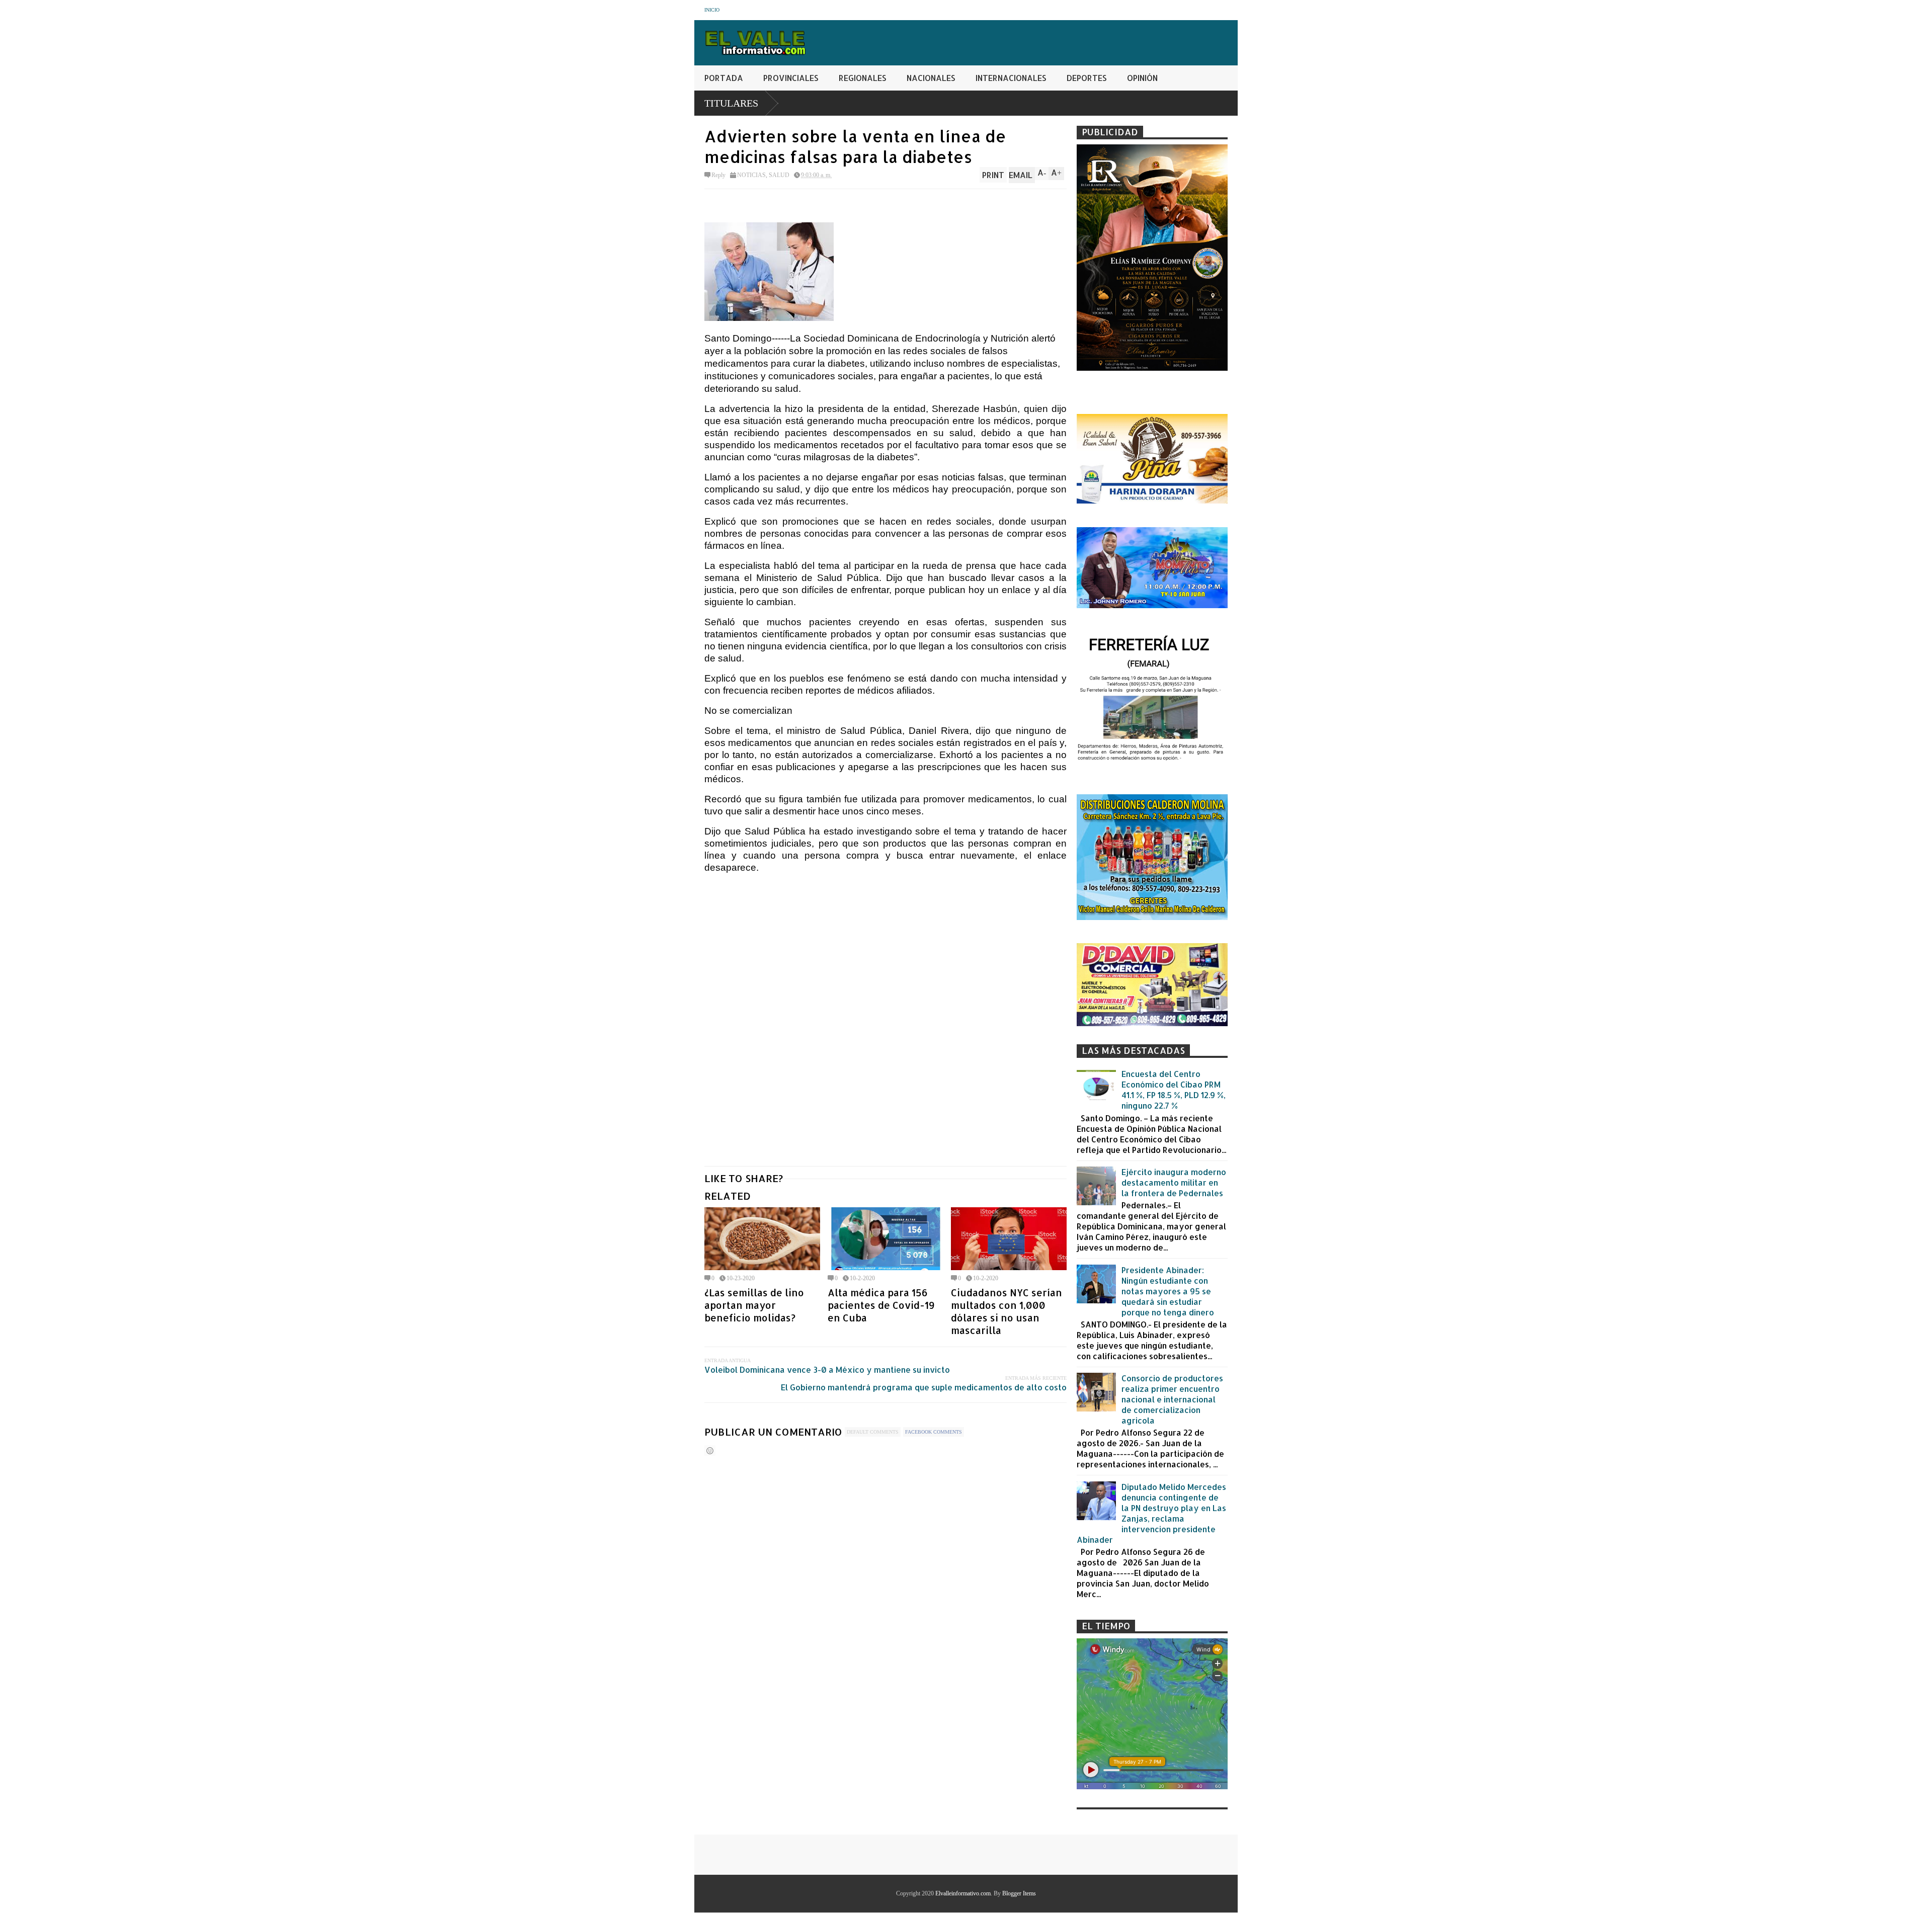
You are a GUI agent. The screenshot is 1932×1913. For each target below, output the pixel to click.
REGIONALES (863, 78)
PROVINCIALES (791, 78)
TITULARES (731, 103)
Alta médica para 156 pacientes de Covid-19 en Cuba (881, 1305)
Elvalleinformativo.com (963, 1893)
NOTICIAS (751, 175)
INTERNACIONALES (1011, 78)
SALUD (779, 175)
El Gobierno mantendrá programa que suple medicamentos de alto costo (924, 1387)
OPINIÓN (1142, 78)
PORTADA (724, 78)
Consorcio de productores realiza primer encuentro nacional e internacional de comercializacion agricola (1172, 1399)
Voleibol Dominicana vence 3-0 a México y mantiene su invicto (827, 1369)
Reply (718, 175)
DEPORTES (1087, 78)
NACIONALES (931, 78)
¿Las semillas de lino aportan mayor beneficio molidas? (754, 1305)
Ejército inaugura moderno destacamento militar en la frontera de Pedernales (1174, 1182)
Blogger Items (1019, 1893)
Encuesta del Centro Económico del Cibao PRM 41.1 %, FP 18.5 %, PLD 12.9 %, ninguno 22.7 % (1174, 1090)
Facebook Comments (934, 1432)
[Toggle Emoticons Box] (710, 1450)
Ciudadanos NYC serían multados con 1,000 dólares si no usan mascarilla (1007, 1311)
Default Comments (873, 1432)
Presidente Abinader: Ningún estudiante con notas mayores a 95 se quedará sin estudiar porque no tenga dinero (1168, 1291)
